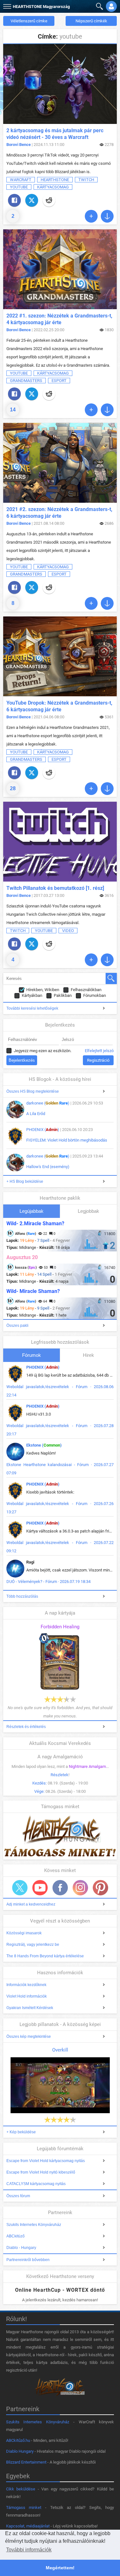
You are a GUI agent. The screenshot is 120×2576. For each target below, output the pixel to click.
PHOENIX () (43, 1130)
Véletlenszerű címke (29, 21)
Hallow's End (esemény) (48, 1167)
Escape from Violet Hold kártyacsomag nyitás (46, 2161)
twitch (86, 180)
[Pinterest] (100, 1888)
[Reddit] (49, 200)
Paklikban (63, 995)
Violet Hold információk (27, 1996)
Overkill (60, 2050)
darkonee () (48, 1103)
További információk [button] (29, 2550)
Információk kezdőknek (26, 1985)
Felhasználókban (86, 990)
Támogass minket (24, 2507)
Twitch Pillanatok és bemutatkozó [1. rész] (55, 888)
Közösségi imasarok (24, 1933)
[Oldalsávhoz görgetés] (107, 216)
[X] (32, 200)
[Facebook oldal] (60, 1888)
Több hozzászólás (22, 1596)
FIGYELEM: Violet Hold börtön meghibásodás (67, 1140)
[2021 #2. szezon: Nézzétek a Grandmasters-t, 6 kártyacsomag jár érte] (60, 463)
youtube (19, 187)
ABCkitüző (16, 2236)
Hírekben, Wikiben (43, 990)
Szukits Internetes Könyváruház (34, 2225)
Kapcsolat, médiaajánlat (28, 2526)
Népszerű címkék (91, 21)
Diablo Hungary (20, 2451)
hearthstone (55, 180)
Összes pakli (17, 1326)
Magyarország (41, 7)
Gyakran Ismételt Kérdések (30, 2008)
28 (13, 788)
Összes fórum (18, 2196)
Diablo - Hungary (21, 2248)
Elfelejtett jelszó (99, 1051)
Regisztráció (98, 1060)
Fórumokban (95, 995)
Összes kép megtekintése (29, 2037)
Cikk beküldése (21, 2489)
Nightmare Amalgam (87, 1766)
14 (13, 410)
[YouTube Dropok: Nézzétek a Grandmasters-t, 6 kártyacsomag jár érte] (60, 656)
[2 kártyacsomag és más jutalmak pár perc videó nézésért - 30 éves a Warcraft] (60, 84)
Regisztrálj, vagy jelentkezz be (33, 1945)
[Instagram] (80, 1888)
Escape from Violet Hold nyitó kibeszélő (41, 2172)
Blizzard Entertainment (26, 2462)
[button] (6, 5)
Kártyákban (32, 995)
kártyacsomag (53, 187)
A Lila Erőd (36, 1114)
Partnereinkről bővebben (28, 2260)
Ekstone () (44, 1445)
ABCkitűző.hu (18, 2440)
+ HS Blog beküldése (25, 1181)
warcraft (21, 180)
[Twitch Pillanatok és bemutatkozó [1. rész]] (60, 842)
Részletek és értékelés (26, 1727)
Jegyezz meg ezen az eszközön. (43, 1051)
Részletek (60, 1775)
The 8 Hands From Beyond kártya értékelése (45, 1956)
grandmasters (26, 381)
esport (59, 381)
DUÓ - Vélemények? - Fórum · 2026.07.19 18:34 (48, 1582)
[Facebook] (14, 200)
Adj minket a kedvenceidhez (31, 1904)
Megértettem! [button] (60, 2568)
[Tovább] (91, 216)
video (68, 931)
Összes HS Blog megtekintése (33, 1091)
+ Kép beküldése (21, 2132)
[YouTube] (40, 1888)
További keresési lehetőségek (32, 1008)
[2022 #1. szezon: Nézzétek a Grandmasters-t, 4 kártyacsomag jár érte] (60, 269)
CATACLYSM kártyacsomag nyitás (36, 2184)
